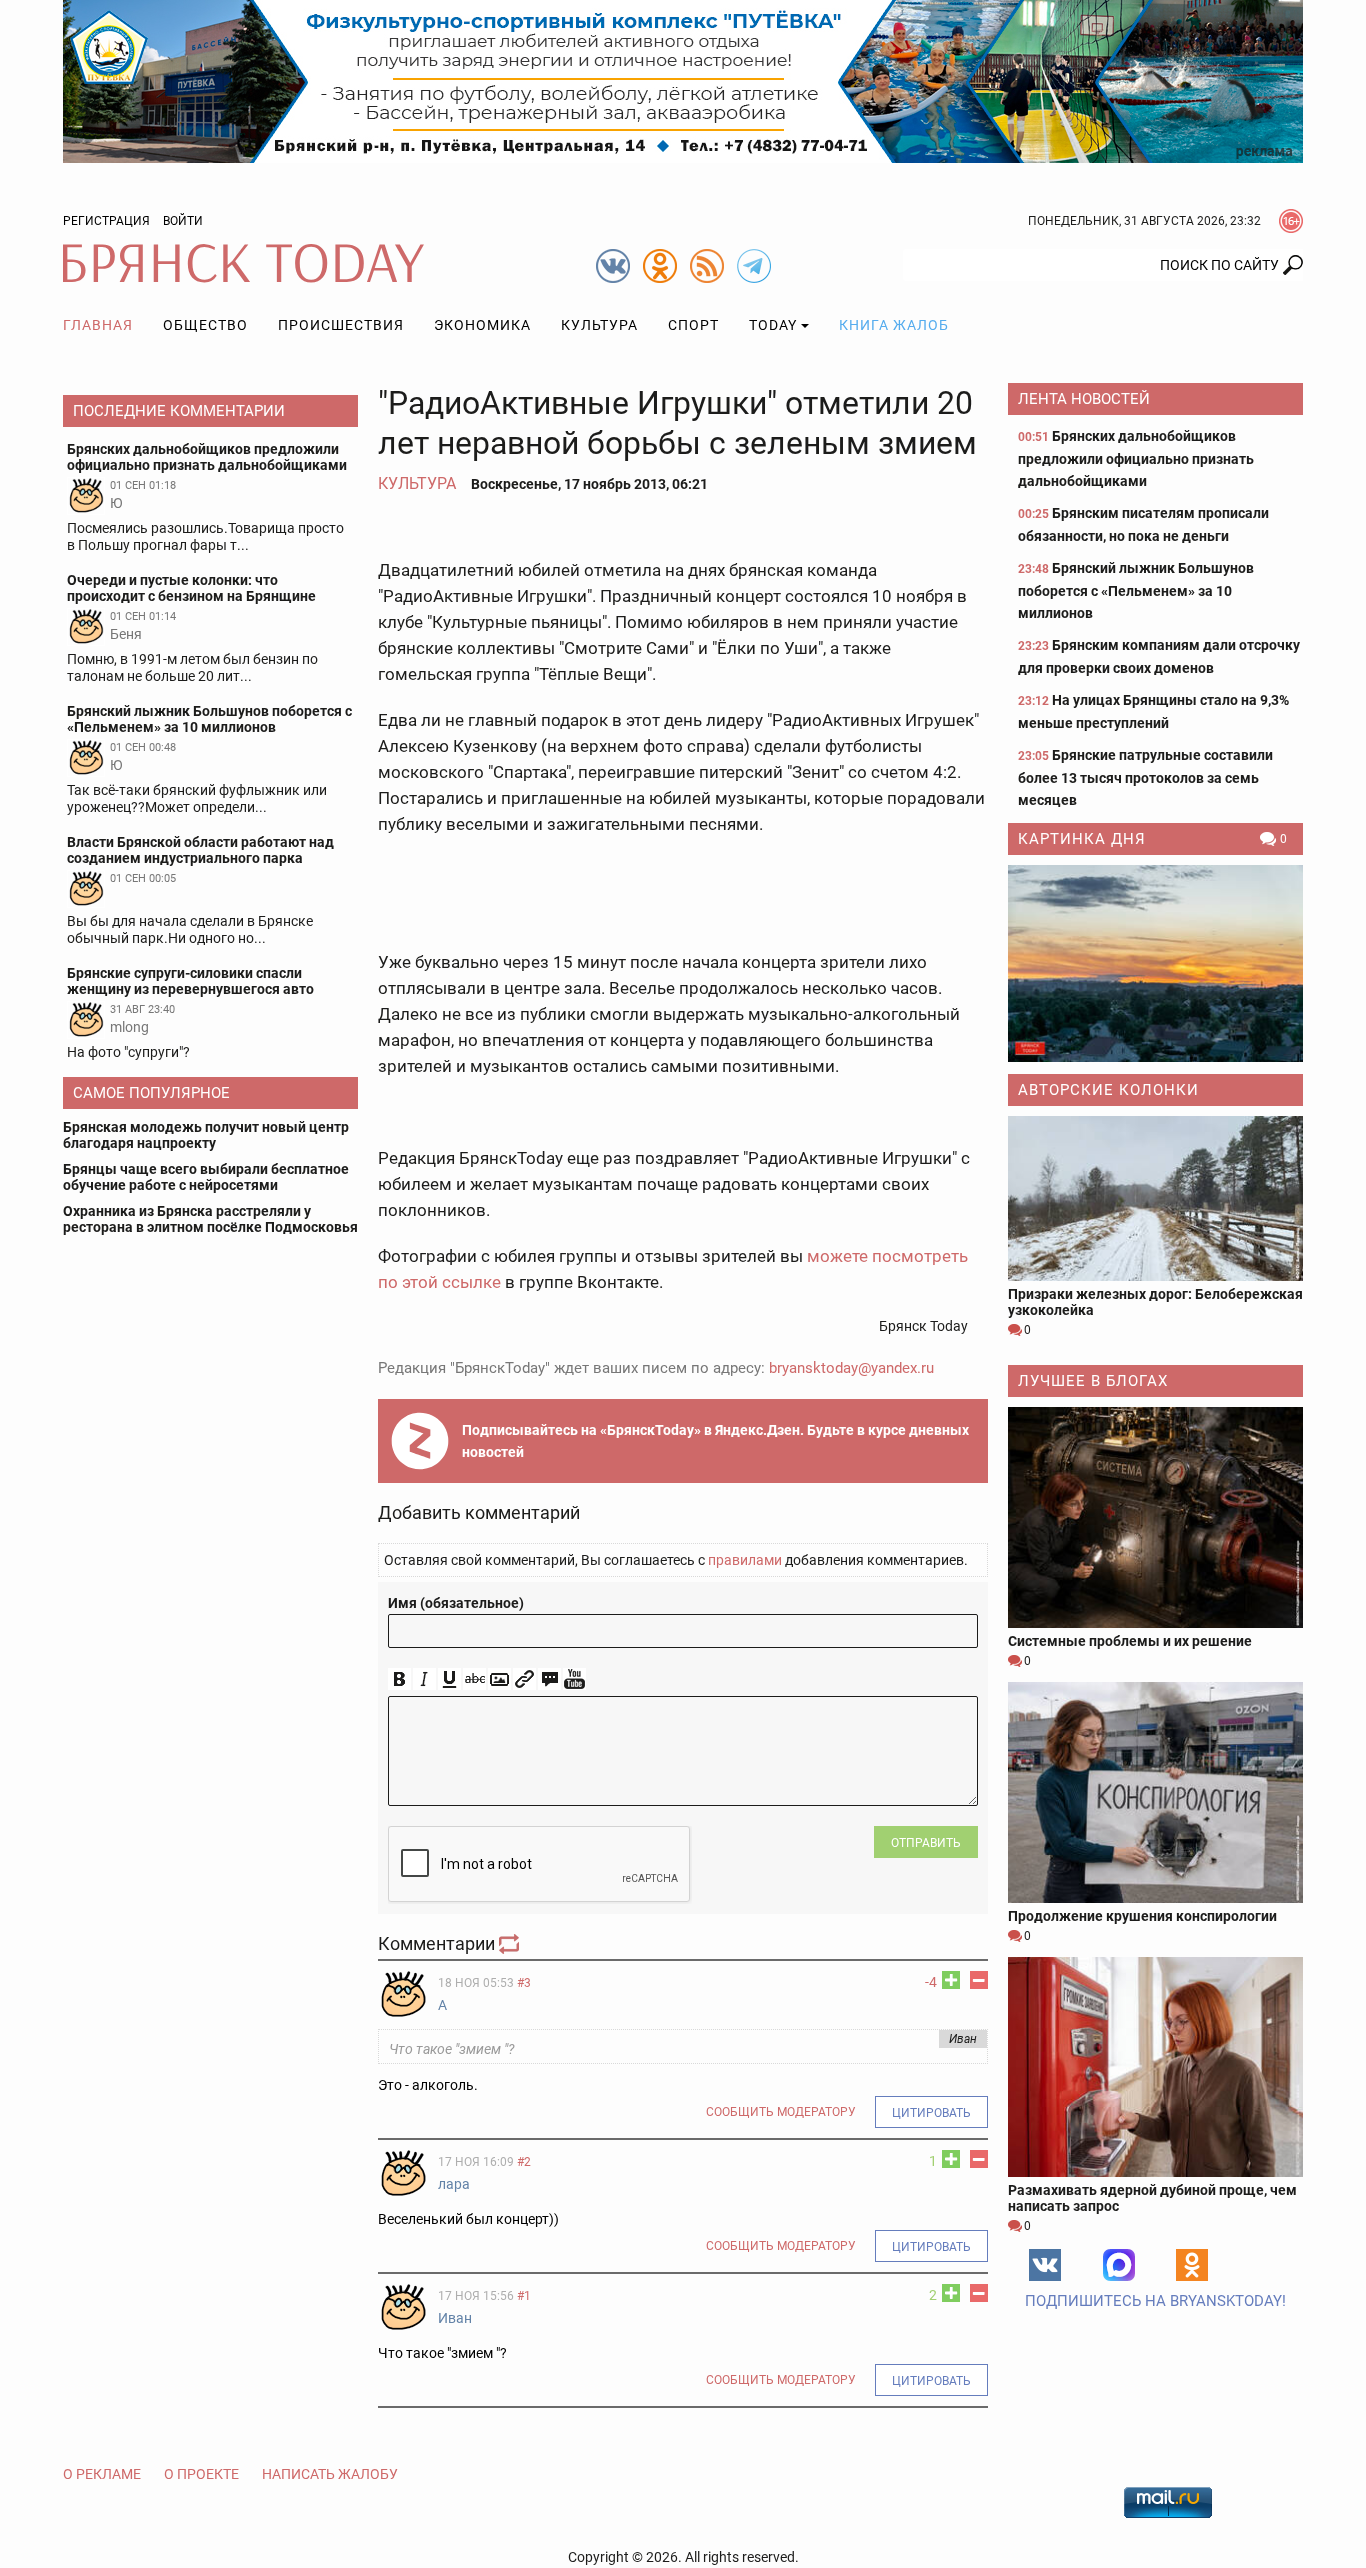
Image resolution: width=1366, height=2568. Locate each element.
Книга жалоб (894, 325)
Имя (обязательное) (456, 1603)
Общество (205, 325)
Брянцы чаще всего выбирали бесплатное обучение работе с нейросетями (206, 1177)
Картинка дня (1082, 839)
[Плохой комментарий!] (979, 1980)
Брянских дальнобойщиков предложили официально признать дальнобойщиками (1136, 458)
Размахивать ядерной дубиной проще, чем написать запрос (1152, 2198)
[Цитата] (549, 1679)
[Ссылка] (524, 1679)
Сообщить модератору (781, 2112)
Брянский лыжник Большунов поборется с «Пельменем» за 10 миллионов (1136, 590)
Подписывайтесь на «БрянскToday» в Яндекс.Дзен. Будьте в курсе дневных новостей (715, 1441)
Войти (183, 221)
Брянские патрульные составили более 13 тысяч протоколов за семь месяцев (1145, 777)
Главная (98, 325)
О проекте (201, 2474)
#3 (524, 1983)
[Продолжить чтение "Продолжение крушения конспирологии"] (1155, 1792)
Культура (599, 325)
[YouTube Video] (574, 1679)
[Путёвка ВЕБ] (683, 80)
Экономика (482, 325)
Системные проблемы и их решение (1130, 1641)
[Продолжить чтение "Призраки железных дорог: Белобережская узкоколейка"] (1155, 1198)
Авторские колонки (1108, 1090)
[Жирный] (399, 1679)
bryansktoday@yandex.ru (851, 1368)
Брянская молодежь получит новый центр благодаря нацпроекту (206, 1135)
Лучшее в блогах (1093, 1381)
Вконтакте (1045, 2265)
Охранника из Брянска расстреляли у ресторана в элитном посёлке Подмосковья (210, 1219)
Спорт (693, 325)
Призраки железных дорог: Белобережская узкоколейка (1155, 1302)
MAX (1119, 2265)
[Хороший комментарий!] (951, 1980)
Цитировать (931, 2113)
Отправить (926, 1843)
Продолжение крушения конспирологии (1142, 1916)
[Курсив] (424, 1679)
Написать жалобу (330, 2474)
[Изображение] (499, 1679)
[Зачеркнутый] (474, 1679)
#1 (524, 2296)
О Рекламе (102, 2474)
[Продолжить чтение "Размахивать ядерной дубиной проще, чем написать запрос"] (1155, 2066)
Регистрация (106, 221)
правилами (745, 1560)
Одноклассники (1192, 2265)
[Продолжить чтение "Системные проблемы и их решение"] (1155, 1517)
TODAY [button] (773, 325)
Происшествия (341, 325)
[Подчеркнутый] (449, 1679)
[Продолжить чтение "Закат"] (1155, 963)
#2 (524, 2162)
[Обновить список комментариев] (511, 1943)
